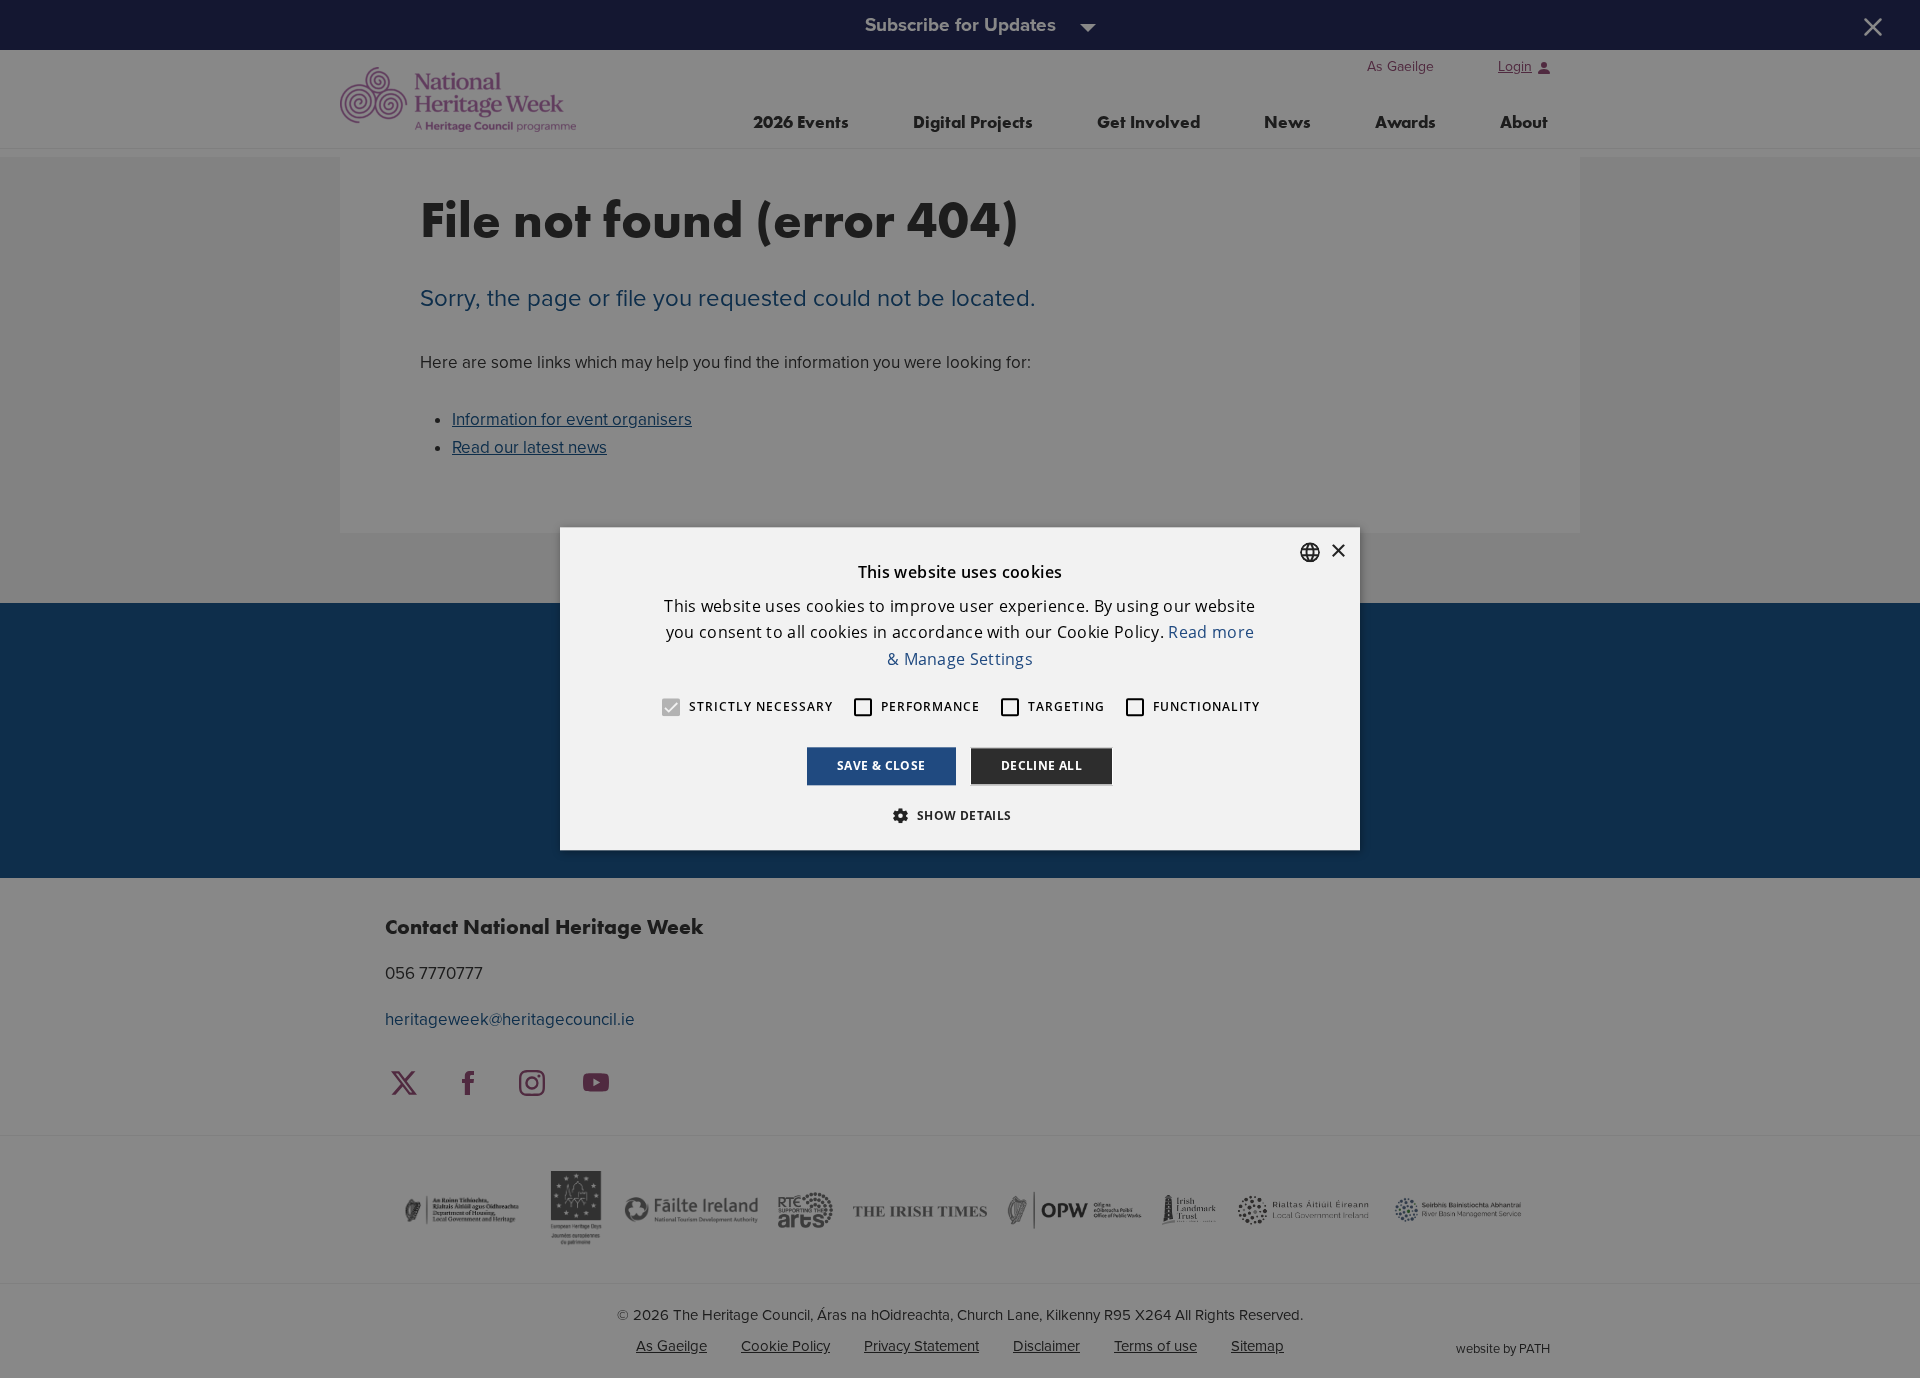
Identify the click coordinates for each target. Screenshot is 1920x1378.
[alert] (960, 689)
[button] (959, 816)
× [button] (1337, 551)
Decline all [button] (1041, 765)
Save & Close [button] (881, 765)
